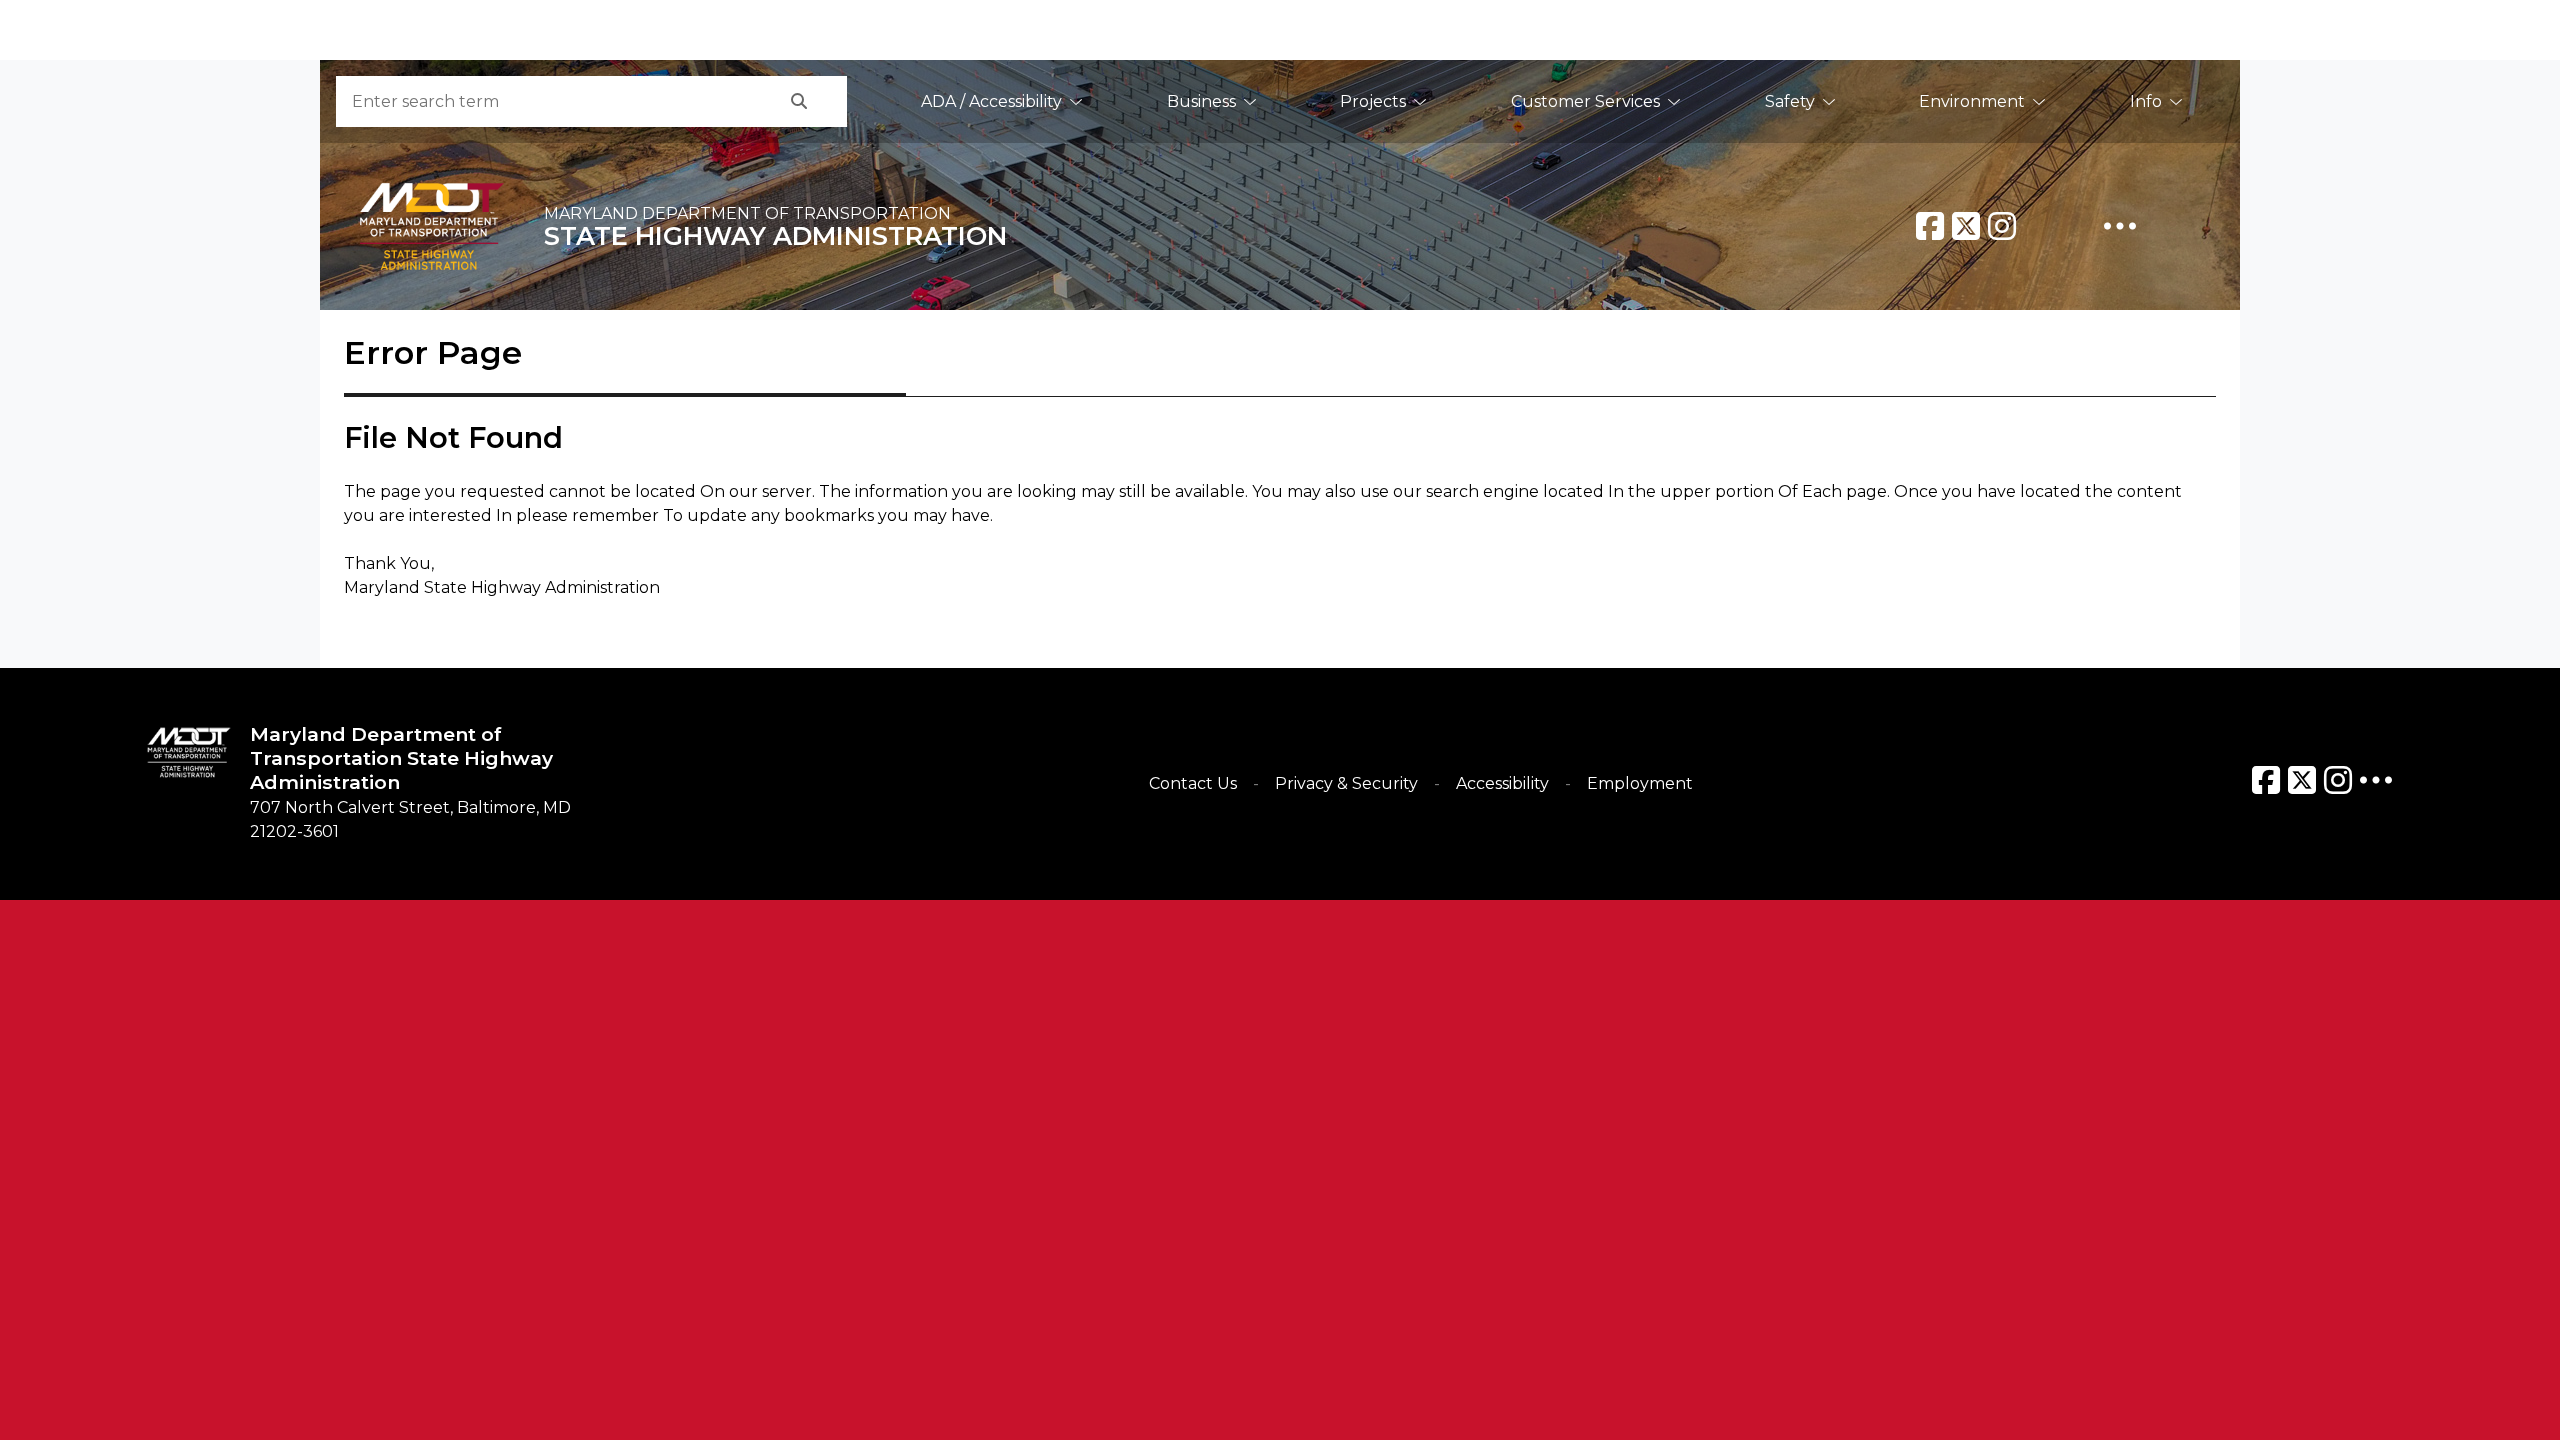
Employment (1640, 783)
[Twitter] (1966, 226)
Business (1201, 101)
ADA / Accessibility (991, 101)
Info (2146, 101)
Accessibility (1502, 783)
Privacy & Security (1346, 783)
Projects (1373, 101)
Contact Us (1193, 783)
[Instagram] (2002, 226)
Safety (1790, 101)
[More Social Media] (2120, 226)
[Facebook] (1930, 226)
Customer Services (1585, 101)
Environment (1972, 101)
